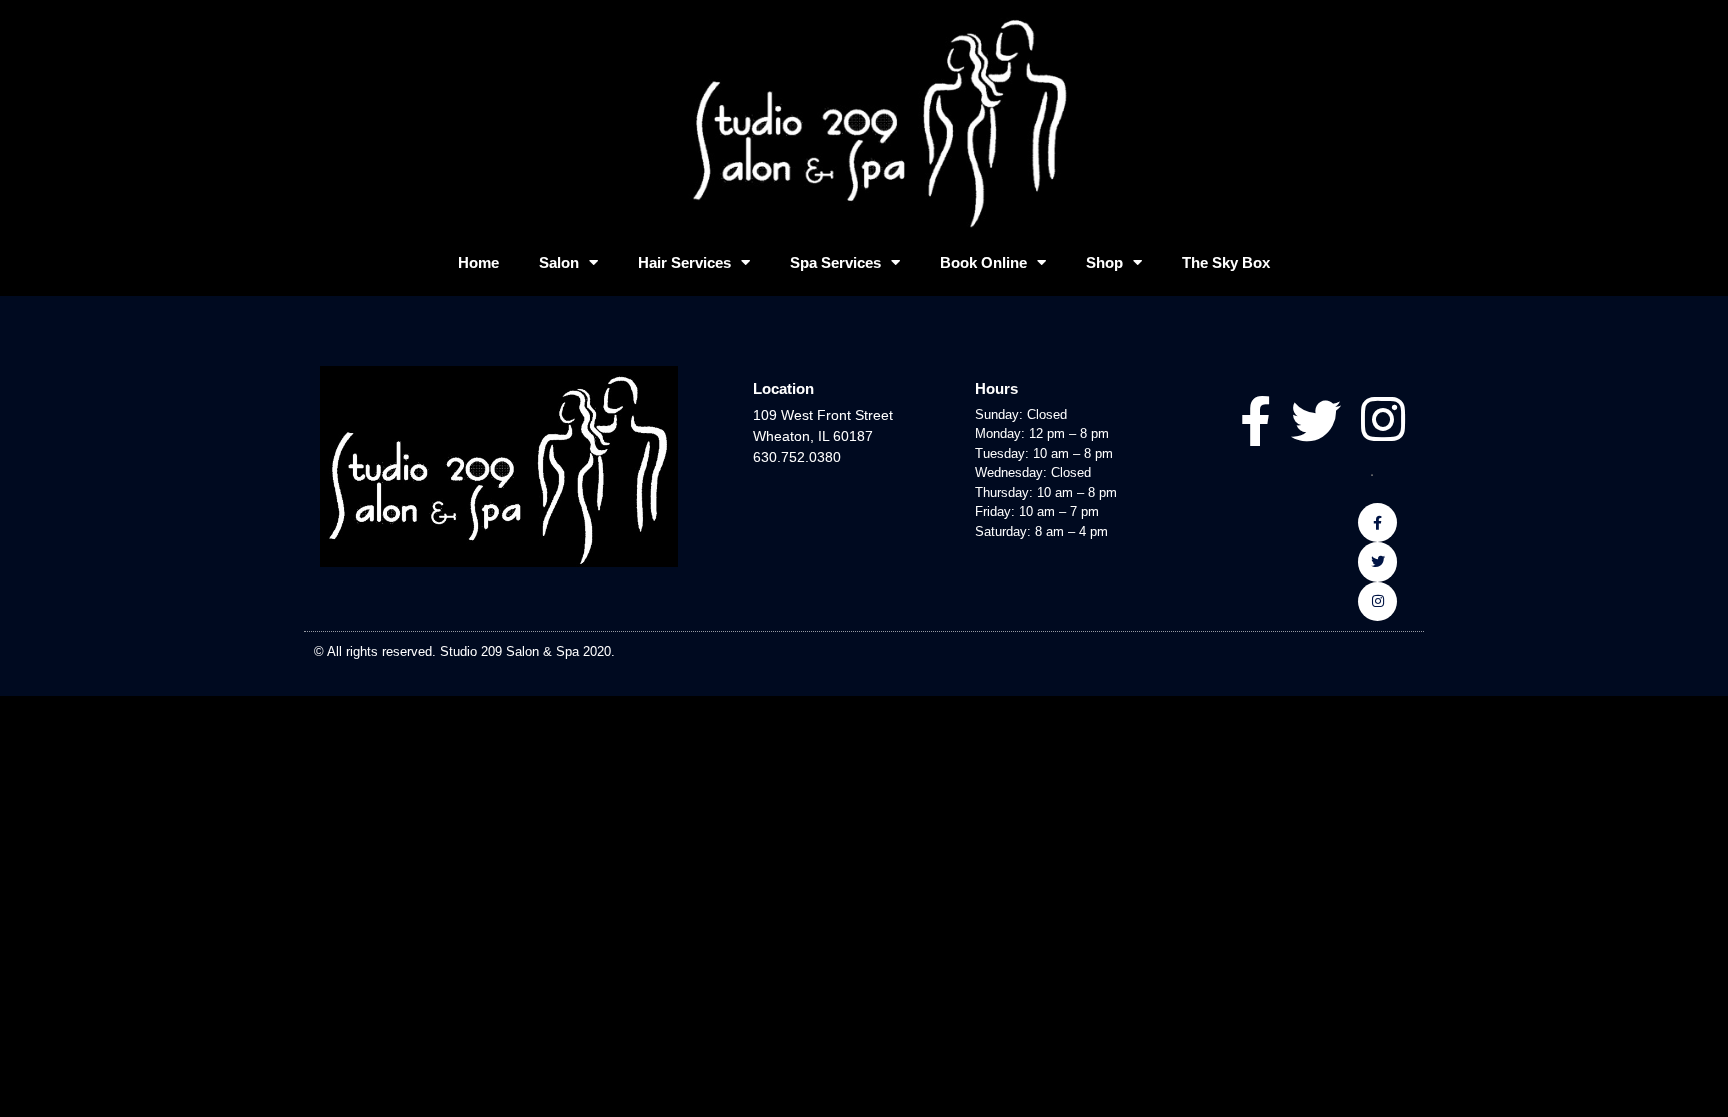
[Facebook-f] (1377, 522)
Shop (1104, 262)
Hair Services (684, 262)
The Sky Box (1226, 262)
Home (478, 262)
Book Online (983, 262)
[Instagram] (1377, 601)
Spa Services (835, 262)
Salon (559, 262)
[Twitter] (1377, 561)
